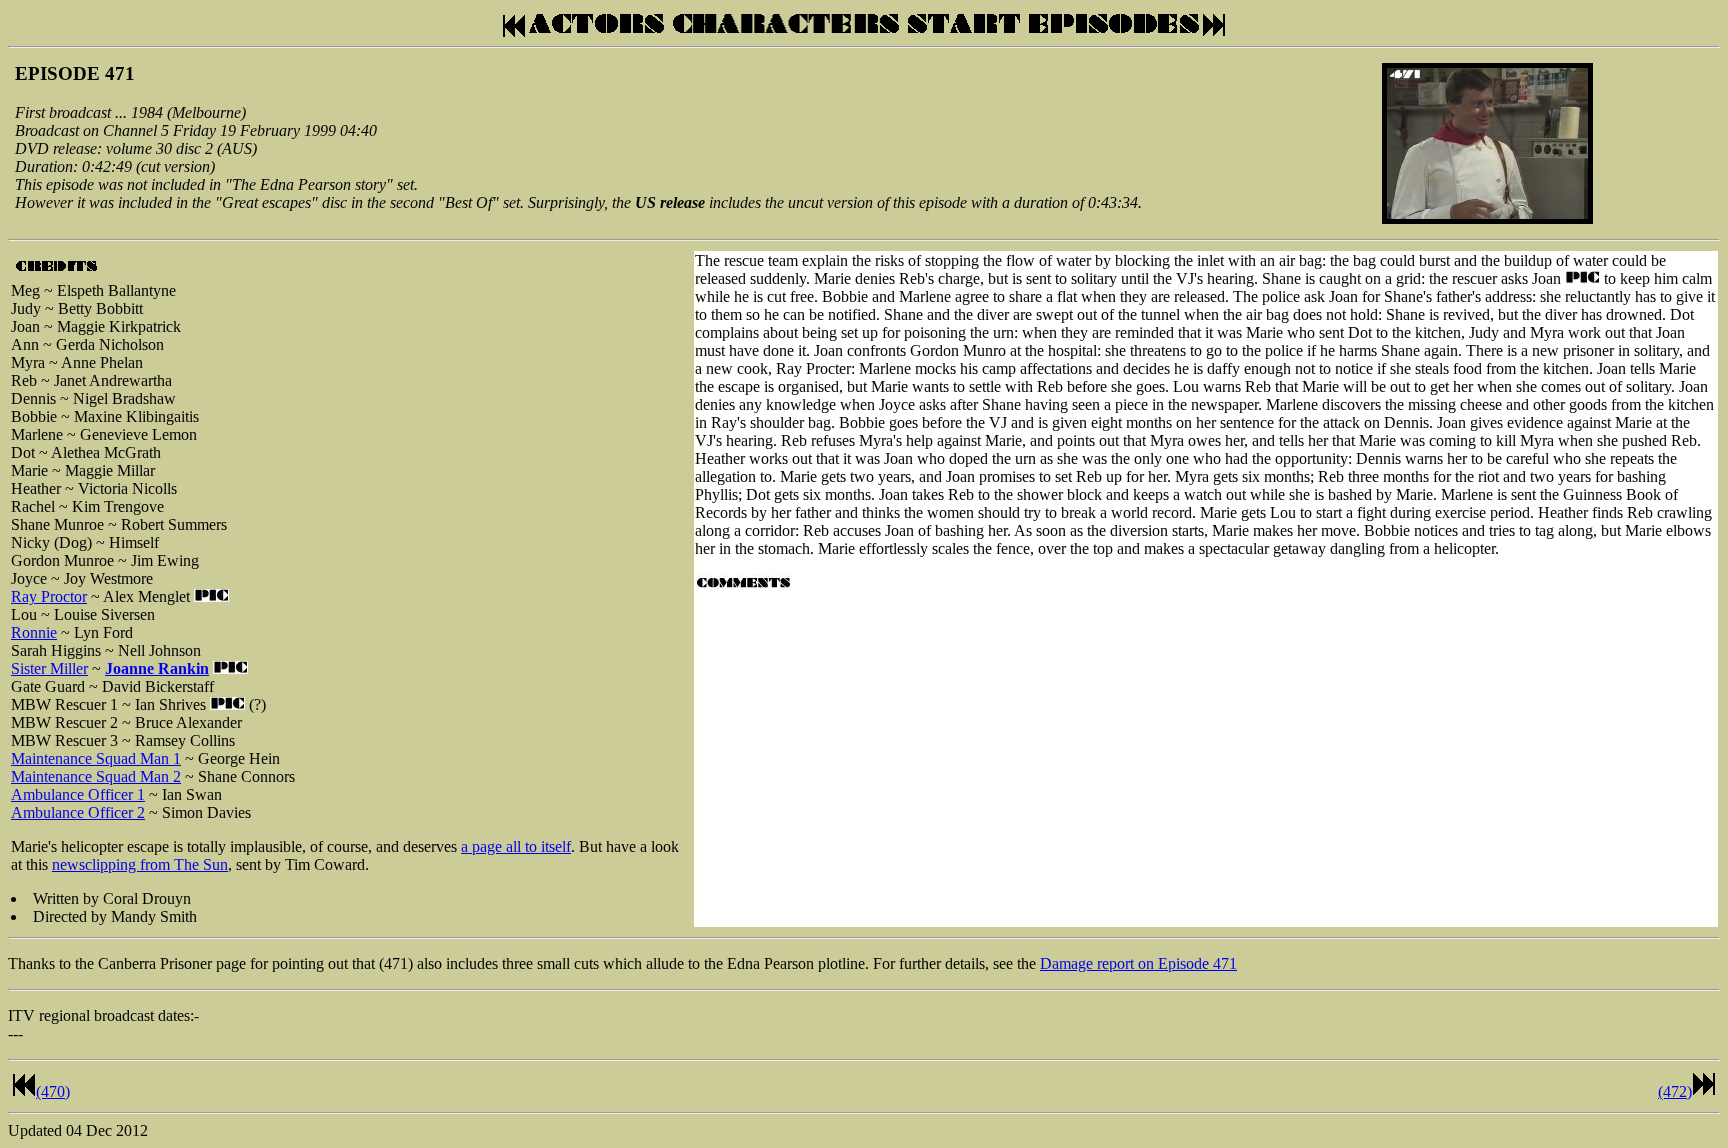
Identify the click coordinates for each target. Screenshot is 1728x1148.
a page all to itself (516, 846)
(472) (1675, 1091)
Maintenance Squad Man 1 (96, 758)
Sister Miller (49, 668)
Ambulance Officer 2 (78, 812)
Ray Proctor (49, 596)
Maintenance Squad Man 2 (96, 776)
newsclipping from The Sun (140, 864)
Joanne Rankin (157, 668)
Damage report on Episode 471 (1138, 963)
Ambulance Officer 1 (78, 794)
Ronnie (34, 632)
